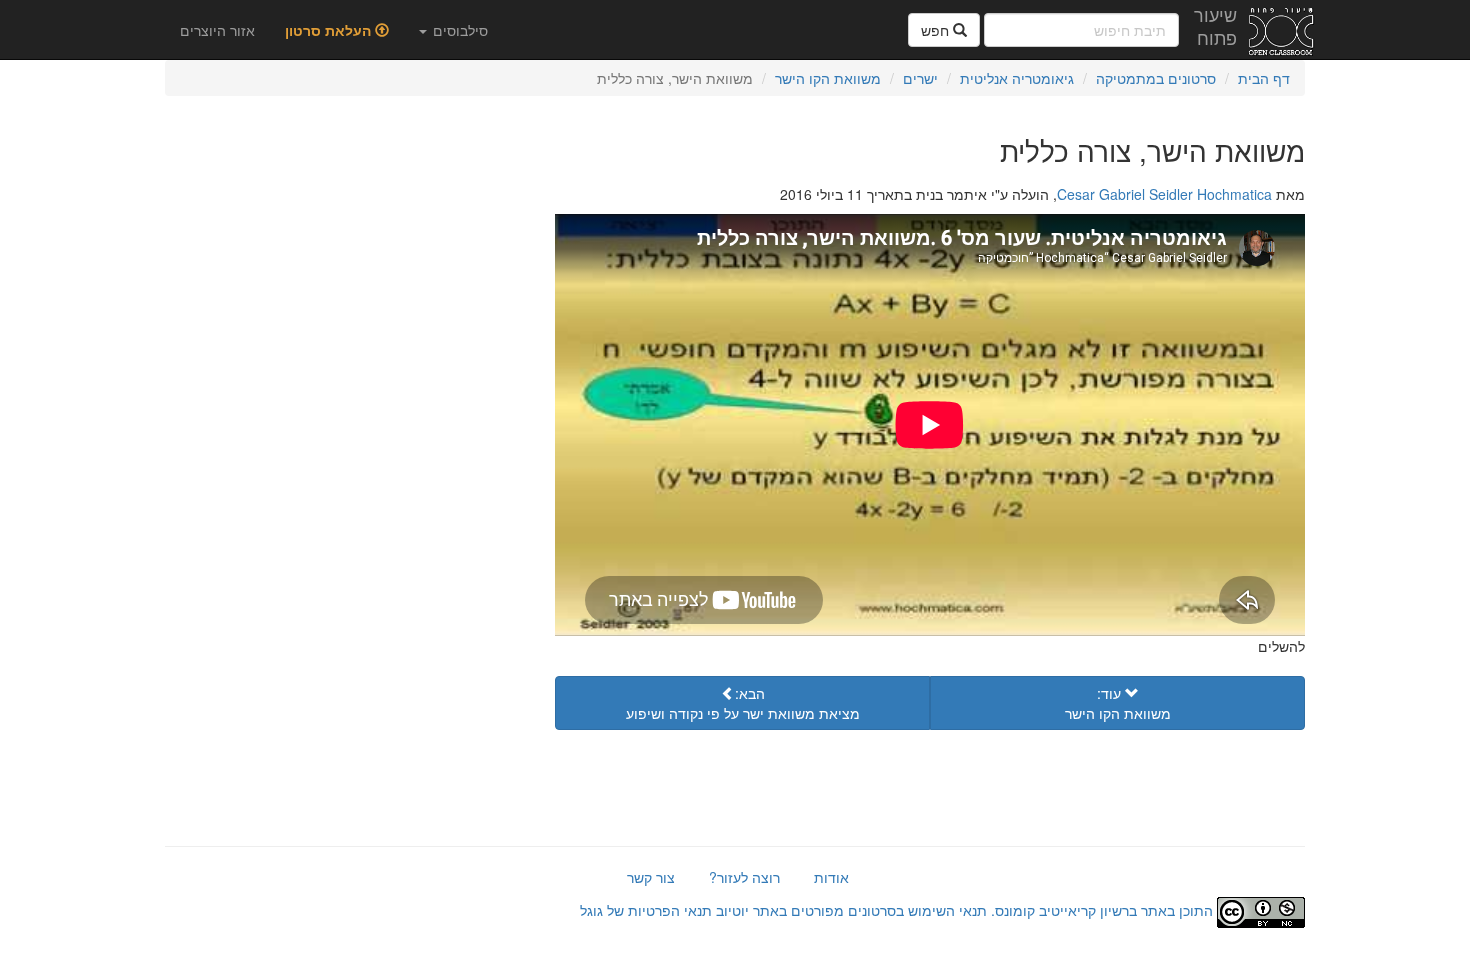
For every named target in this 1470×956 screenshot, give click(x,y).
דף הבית (1264, 78)
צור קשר (651, 877)
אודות (831, 877)
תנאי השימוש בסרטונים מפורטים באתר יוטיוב (849, 910)
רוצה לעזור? (744, 877)
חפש (937, 30)
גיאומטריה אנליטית (1017, 78)
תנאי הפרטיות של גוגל (646, 910)
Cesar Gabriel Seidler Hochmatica (1164, 194)
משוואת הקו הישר (828, 78)
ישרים (920, 78)
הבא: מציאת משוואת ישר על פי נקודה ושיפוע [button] (743, 703)
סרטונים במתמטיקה (1156, 78)
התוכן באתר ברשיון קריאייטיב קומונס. (1102, 910)
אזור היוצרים (217, 30)
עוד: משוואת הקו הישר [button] (1118, 703)
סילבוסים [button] (458, 30)
